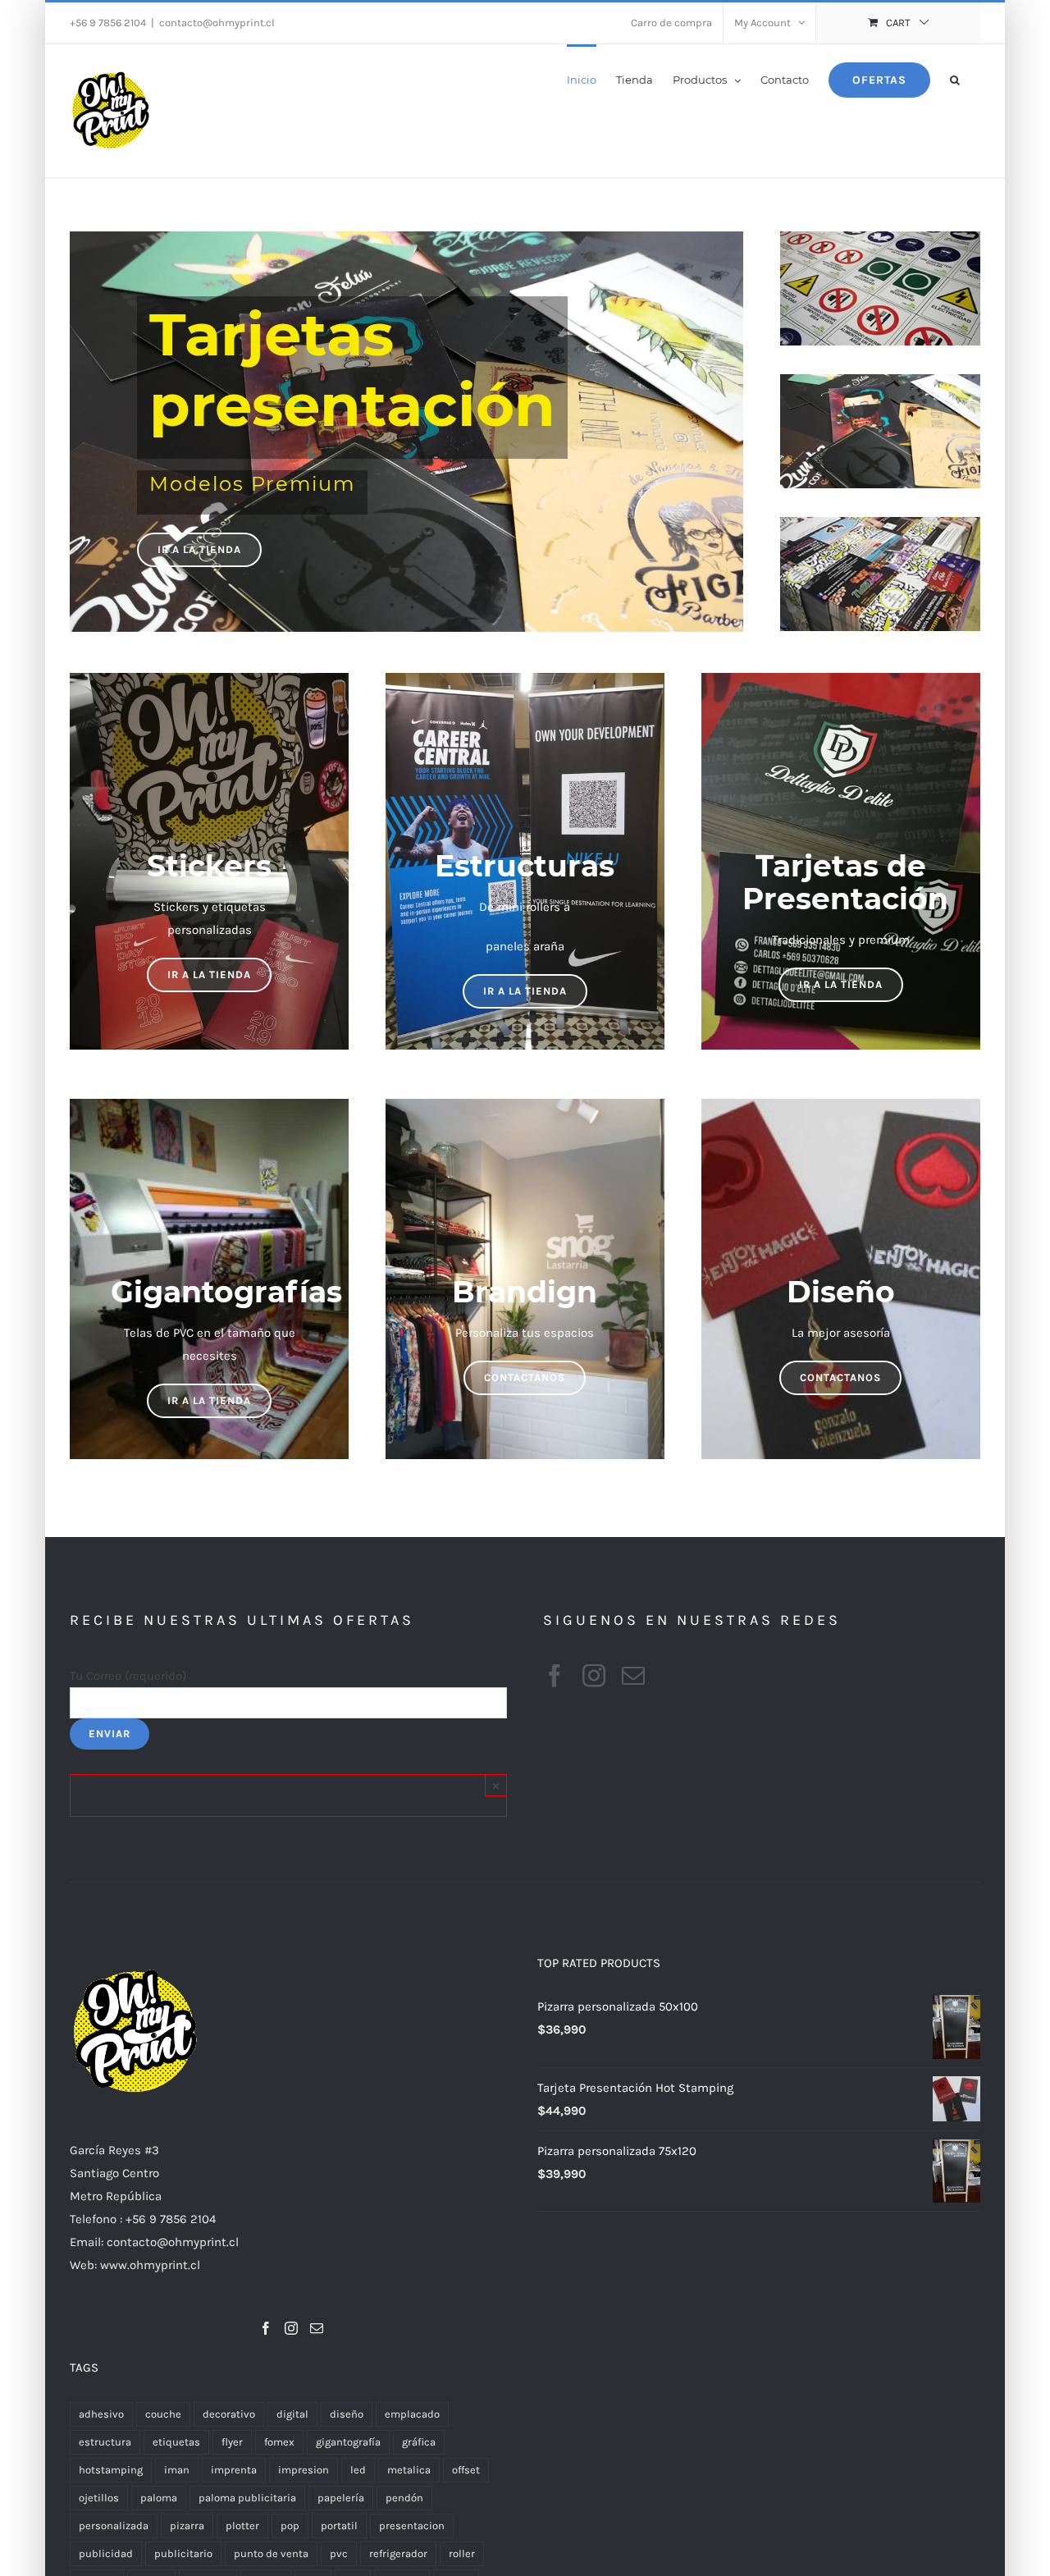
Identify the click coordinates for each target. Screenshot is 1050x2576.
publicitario (183, 2553)
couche (163, 2414)
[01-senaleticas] (880, 243)
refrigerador (398, 2553)
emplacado (412, 2414)
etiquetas (176, 2442)
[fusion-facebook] (555, 1676)
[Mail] (317, 2328)
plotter (242, 2526)
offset (466, 2470)
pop (290, 2526)
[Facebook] (266, 2328)
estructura (105, 2442)
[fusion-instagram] (594, 1676)
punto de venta (271, 2553)
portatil (339, 2526)
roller (462, 2553)
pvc (339, 2553)
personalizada (114, 2526)
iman (177, 2470)
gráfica (419, 2442)
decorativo (229, 2414)
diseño (347, 2414)
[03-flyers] (880, 528)
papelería (341, 2498)
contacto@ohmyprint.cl (217, 23)
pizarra (187, 2526)
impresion (304, 2470)
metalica (409, 2470)
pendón (404, 2498)
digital (292, 2414)
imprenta (234, 2470)
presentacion (412, 2526)
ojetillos (99, 2498)
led (358, 2470)
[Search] (955, 79)
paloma (159, 2498)
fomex (279, 2442)
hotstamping (111, 2470)
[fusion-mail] (633, 1676)
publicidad (106, 2553)
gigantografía (348, 2442)
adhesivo (101, 2414)
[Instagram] (291, 2328)
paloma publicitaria (247, 2498)
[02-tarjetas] (880, 386)
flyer (232, 2442)
